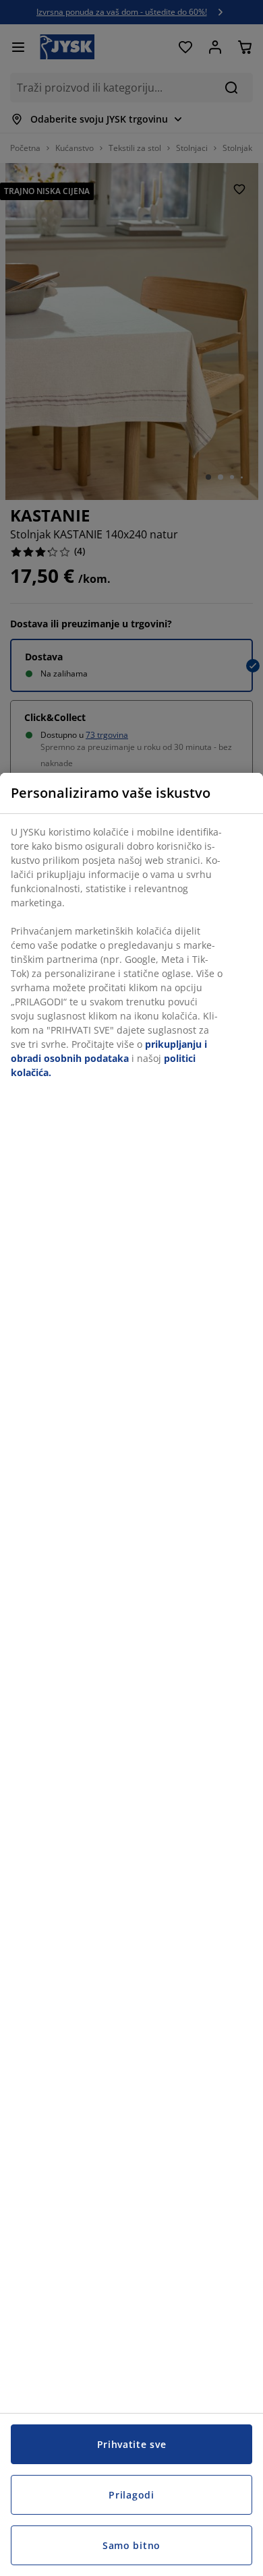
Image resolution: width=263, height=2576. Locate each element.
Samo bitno (131, 2545)
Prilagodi (131, 2495)
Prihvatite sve (132, 2444)
